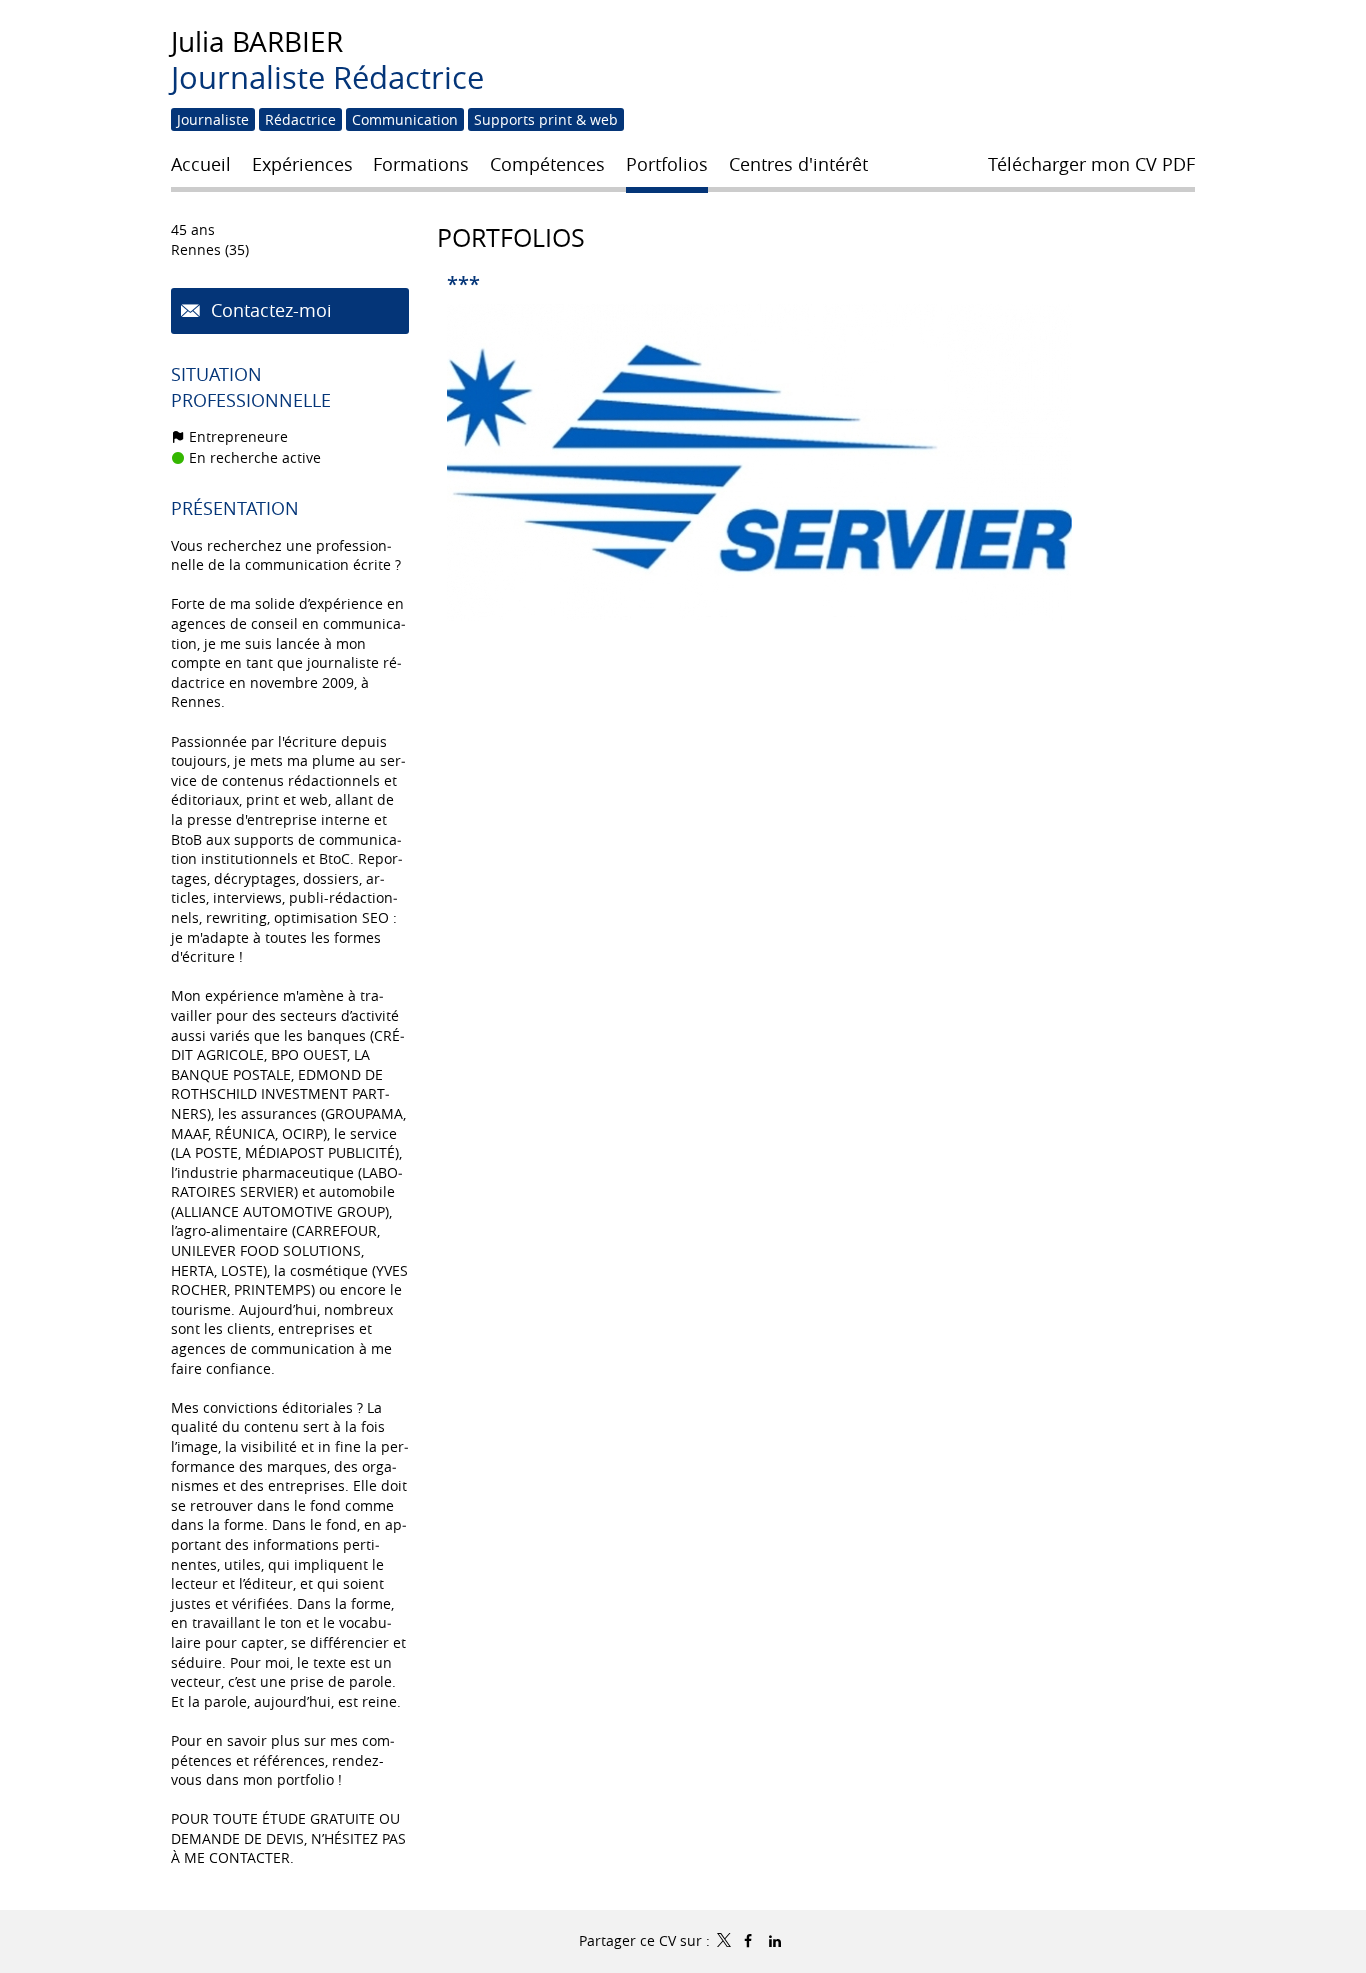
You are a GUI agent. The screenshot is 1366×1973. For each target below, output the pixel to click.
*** (463, 283)
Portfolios (511, 237)
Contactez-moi (269, 310)
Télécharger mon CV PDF (1091, 164)
